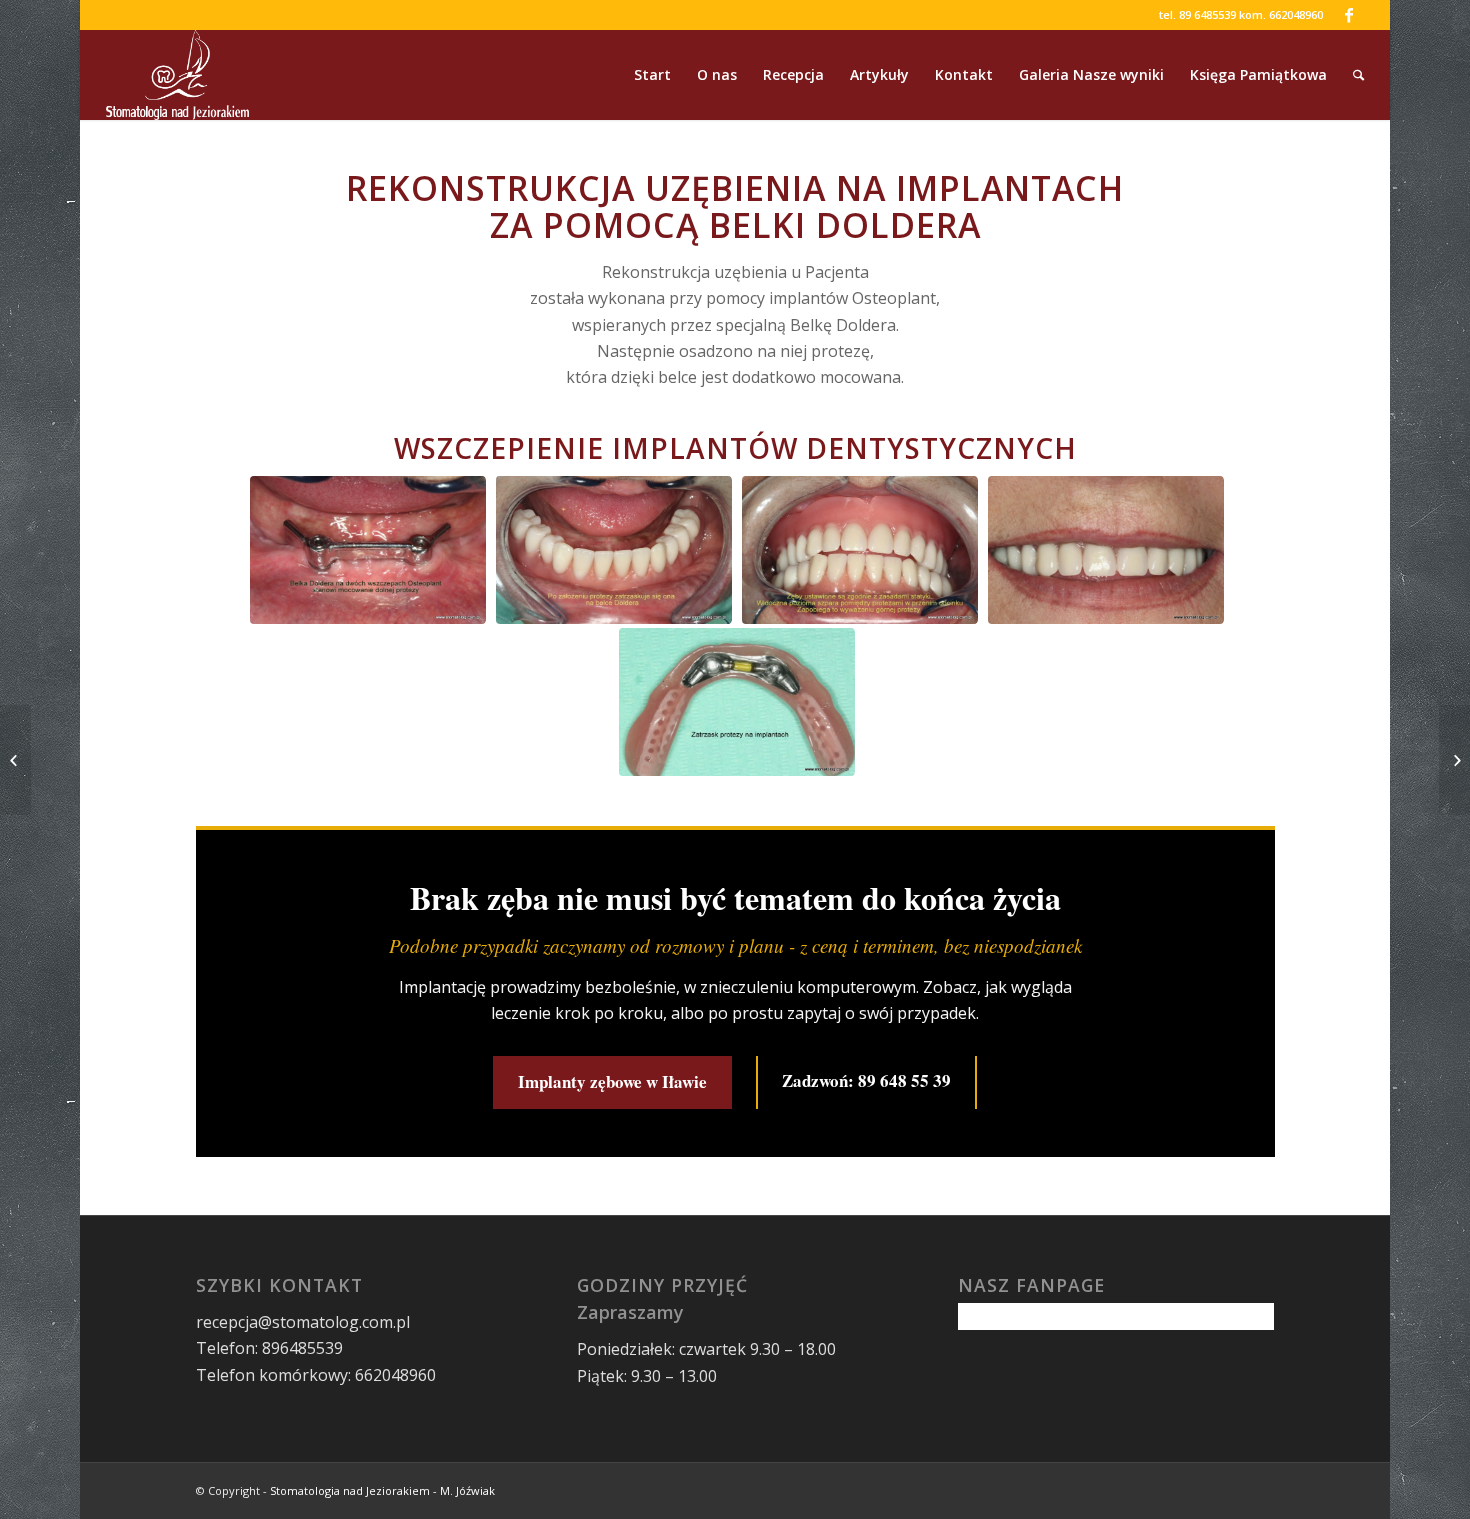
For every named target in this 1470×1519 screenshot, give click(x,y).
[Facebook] (1349, 15)
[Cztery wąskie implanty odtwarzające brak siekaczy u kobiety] (15, 760)
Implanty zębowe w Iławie (612, 1081)
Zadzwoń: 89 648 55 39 (866, 1080)
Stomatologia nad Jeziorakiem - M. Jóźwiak (382, 1490)
